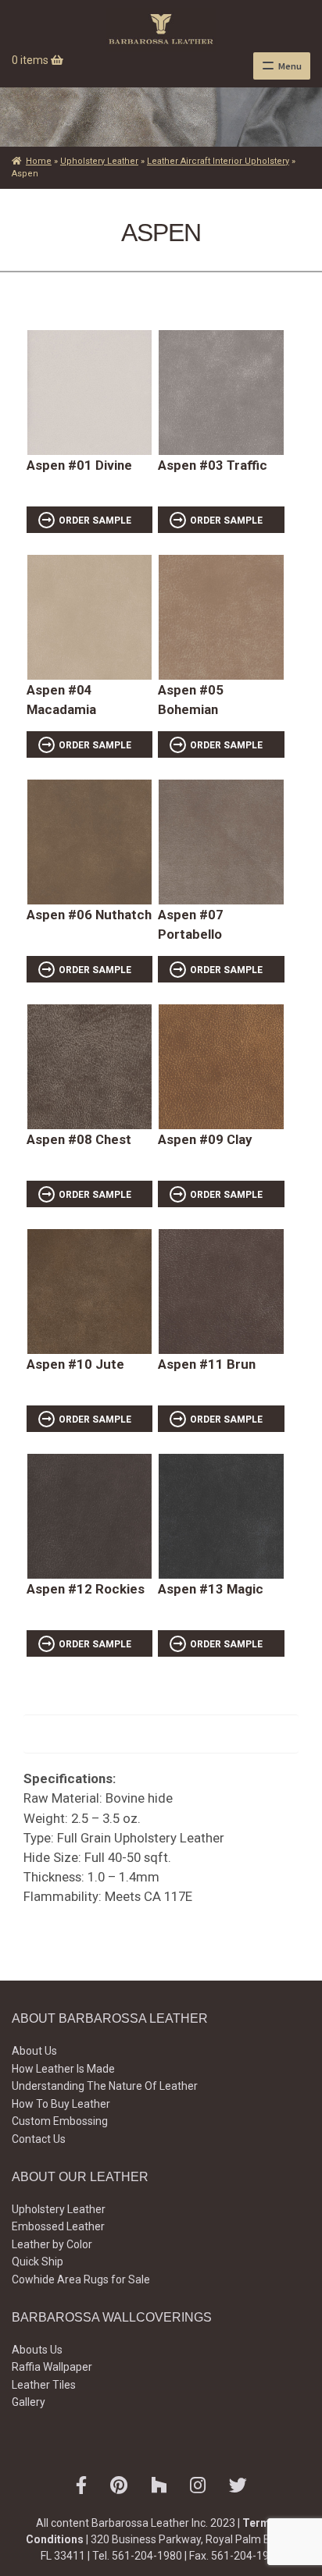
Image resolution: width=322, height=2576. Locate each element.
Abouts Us (37, 2350)
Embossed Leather (58, 2226)
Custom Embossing (60, 2121)
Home (39, 161)
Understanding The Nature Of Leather (105, 2086)
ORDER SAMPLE (95, 521)
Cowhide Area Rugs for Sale (81, 2279)
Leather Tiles (44, 2385)
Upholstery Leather (99, 161)
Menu (290, 66)
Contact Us (39, 2139)
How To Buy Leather (61, 2104)
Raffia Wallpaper (52, 2367)
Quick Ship (38, 2262)
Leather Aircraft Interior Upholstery (218, 161)
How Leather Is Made (63, 2069)
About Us (34, 2051)
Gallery (29, 2402)
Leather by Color (52, 2244)
